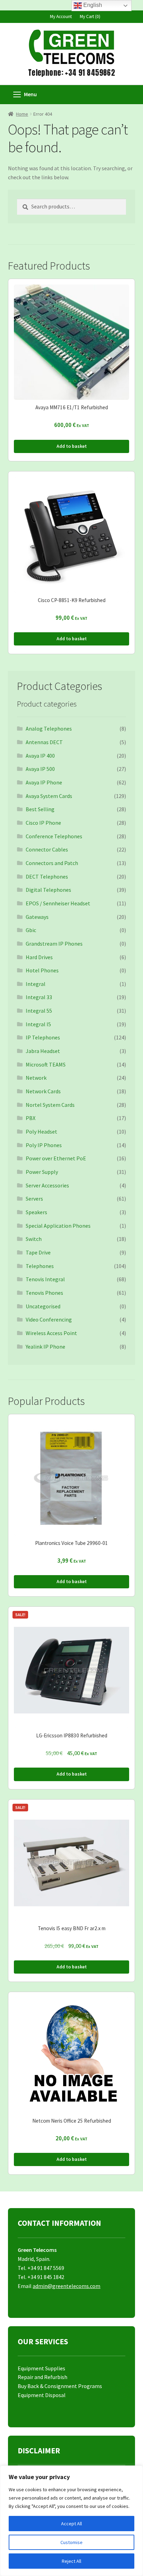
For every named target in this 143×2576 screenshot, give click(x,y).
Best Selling (40, 809)
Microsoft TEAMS (46, 1064)
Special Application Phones (58, 1226)
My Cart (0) (90, 17)
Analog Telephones (49, 729)
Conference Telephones (54, 836)
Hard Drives (39, 957)
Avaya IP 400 (40, 756)
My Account (61, 17)
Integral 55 (39, 1011)
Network (36, 1078)
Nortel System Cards (50, 1105)
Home (22, 114)
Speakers (36, 1212)
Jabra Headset (43, 1051)
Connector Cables (47, 849)
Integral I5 (38, 1024)
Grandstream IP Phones (54, 944)
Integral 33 (39, 997)
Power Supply (42, 1172)
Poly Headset (41, 1131)
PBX (31, 1118)
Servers (34, 1199)
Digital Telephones (48, 890)
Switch (34, 1239)
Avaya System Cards (49, 796)
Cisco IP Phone (43, 823)
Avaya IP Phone (44, 782)
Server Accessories (47, 1185)
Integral (36, 984)
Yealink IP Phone (45, 1347)
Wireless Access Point (51, 1333)
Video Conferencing (49, 1319)
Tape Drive (38, 1252)
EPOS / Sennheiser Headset (58, 903)
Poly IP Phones (44, 1145)
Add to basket (72, 446)
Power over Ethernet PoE (56, 1158)
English (92, 5)
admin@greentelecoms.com (66, 2286)
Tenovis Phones (44, 1293)
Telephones (40, 1266)
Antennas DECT (44, 742)
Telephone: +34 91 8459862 (71, 73)
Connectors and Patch (52, 863)
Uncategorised (43, 1306)
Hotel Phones (42, 970)
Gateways (37, 917)
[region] (71, 2521)
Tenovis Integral (45, 1279)
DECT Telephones (47, 877)
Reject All (71, 2561)
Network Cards (43, 1091)
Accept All (71, 2524)
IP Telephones (43, 1037)
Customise (71, 2542)
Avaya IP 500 (40, 769)
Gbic (31, 930)
